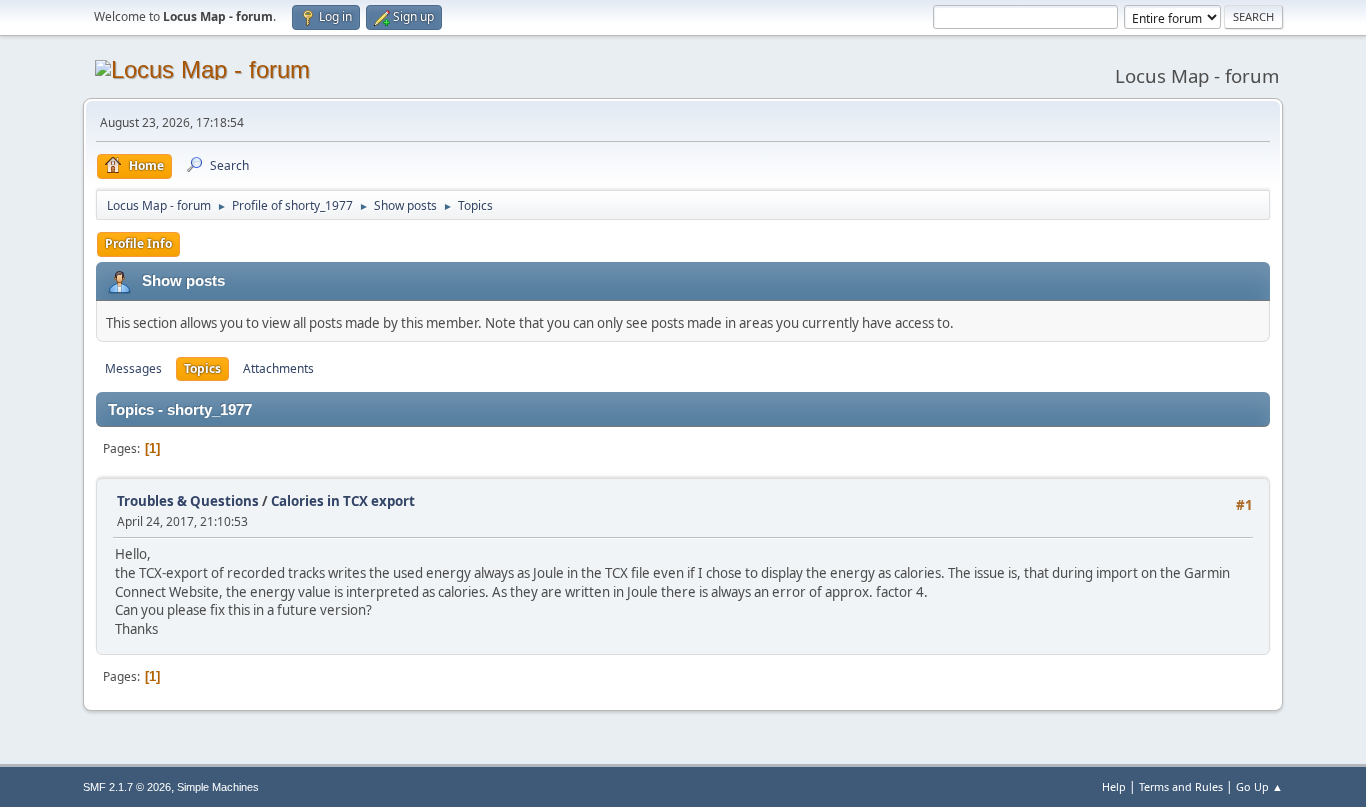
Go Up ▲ (1259, 786)
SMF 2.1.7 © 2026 (127, 787)
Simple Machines (218, 787)
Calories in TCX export (343, 501)
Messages (133, 368)
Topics (202, 368)
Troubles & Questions (188, 501)
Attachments (278, 368)
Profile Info (138, 243)
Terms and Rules (1181, 786)
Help (1114, 786)
